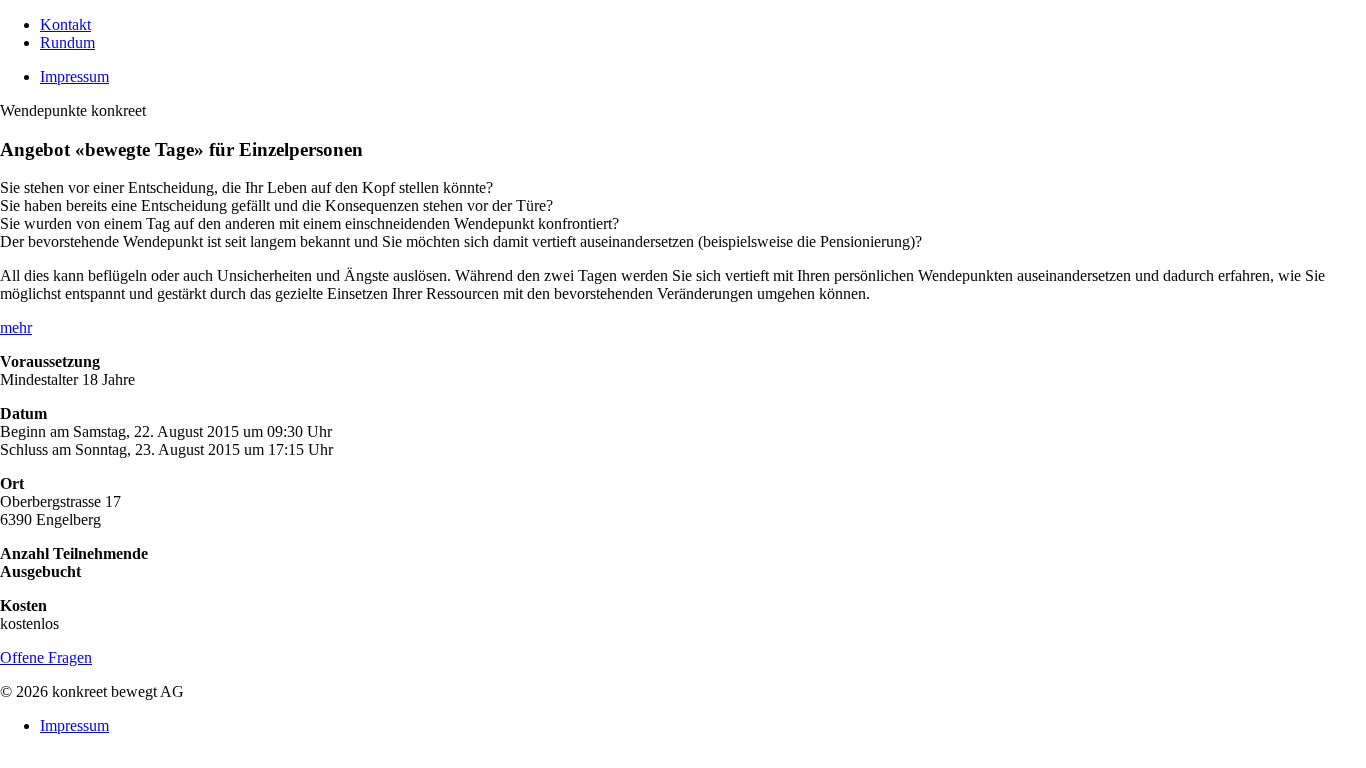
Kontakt (65, 24)
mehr (16, 327)
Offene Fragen (46, 657)
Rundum (67, 42)
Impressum (74, 76)
